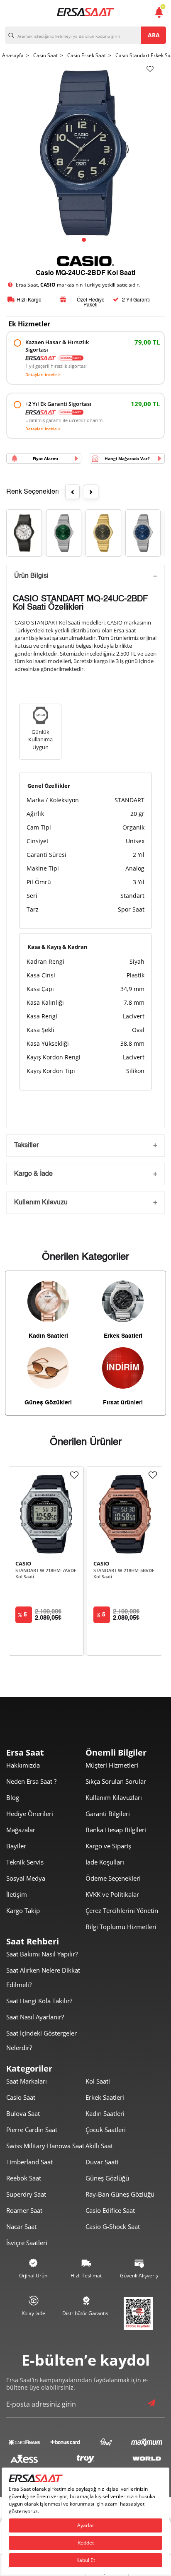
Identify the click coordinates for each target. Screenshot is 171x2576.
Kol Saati (98, 2081)
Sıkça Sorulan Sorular (116, 1781)
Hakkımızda (23, 1765)
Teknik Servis (25, 1862)
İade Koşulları (105, 1862)
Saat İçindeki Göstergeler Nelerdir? (42, 2040)
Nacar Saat (21, 2226)
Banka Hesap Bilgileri (116, 1830)
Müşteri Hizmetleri (112, 1765)
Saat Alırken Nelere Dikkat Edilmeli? (43, 1977)
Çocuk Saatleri (106, 2130)
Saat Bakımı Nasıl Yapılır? (42, 1954)
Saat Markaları (27, 2081)
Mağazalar (21, 1830)
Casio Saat (21, 2097)
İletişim (17, 1894)
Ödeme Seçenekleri (113, 1878)
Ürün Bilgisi (31, 576)
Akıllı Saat (99, 2146)
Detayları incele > (43, 374)
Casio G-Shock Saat (113, 2226)
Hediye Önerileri (30, 1814)
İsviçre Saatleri (27, 2243)
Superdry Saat (26, 2194)
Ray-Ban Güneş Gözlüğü (120, 2194)
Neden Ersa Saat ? (31, 1781)
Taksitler (26, 1146)
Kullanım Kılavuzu (41, 1203)
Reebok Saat (24, 2178)
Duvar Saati (102, 2162)
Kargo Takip (23, 1910)
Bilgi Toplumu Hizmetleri (121, 1927)
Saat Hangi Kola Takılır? (39, 2001)
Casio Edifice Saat (110, 2210)
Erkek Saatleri (105, 2097)
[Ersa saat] (85, 12)
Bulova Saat (23, 2113)
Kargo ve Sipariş (108, 1846)
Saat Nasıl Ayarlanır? (35, 2017)
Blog (13, 1797)
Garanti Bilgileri (108, 1814)
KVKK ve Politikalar (112, 1894)
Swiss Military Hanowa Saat (45, 2146)
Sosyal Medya (26, 1878)
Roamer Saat (24, 2210)
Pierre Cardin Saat (32, 2130)
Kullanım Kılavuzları (114, 1797)
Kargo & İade (33, 1174)
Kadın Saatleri (105, 2113)
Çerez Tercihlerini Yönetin (122, 1910)
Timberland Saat (29, 2162)
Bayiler (16, 1846)
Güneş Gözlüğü (107, 2178)
